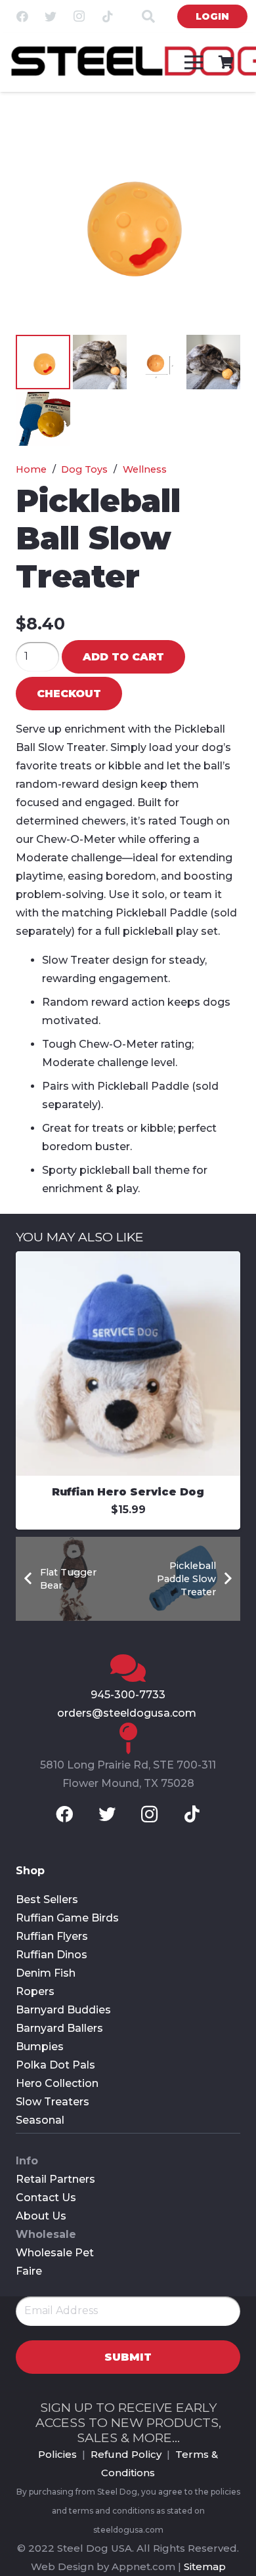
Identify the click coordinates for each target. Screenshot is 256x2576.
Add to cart (123, 657)
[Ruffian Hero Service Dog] (128, 1260)
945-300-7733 (128, 1695)
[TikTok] (108, 16)
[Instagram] (79, 16)
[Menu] (194, 62)
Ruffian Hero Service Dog (128, 1492)
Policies (57, 2454)
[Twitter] (51, 16)
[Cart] (226, 62)
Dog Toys (84, 469)
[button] (219, 129)
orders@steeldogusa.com (128, 1713)
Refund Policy (126, 2454)
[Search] (148, 16)
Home (31, 469)
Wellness (145, 469)
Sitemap (205, 2566)
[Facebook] (22, 16)
